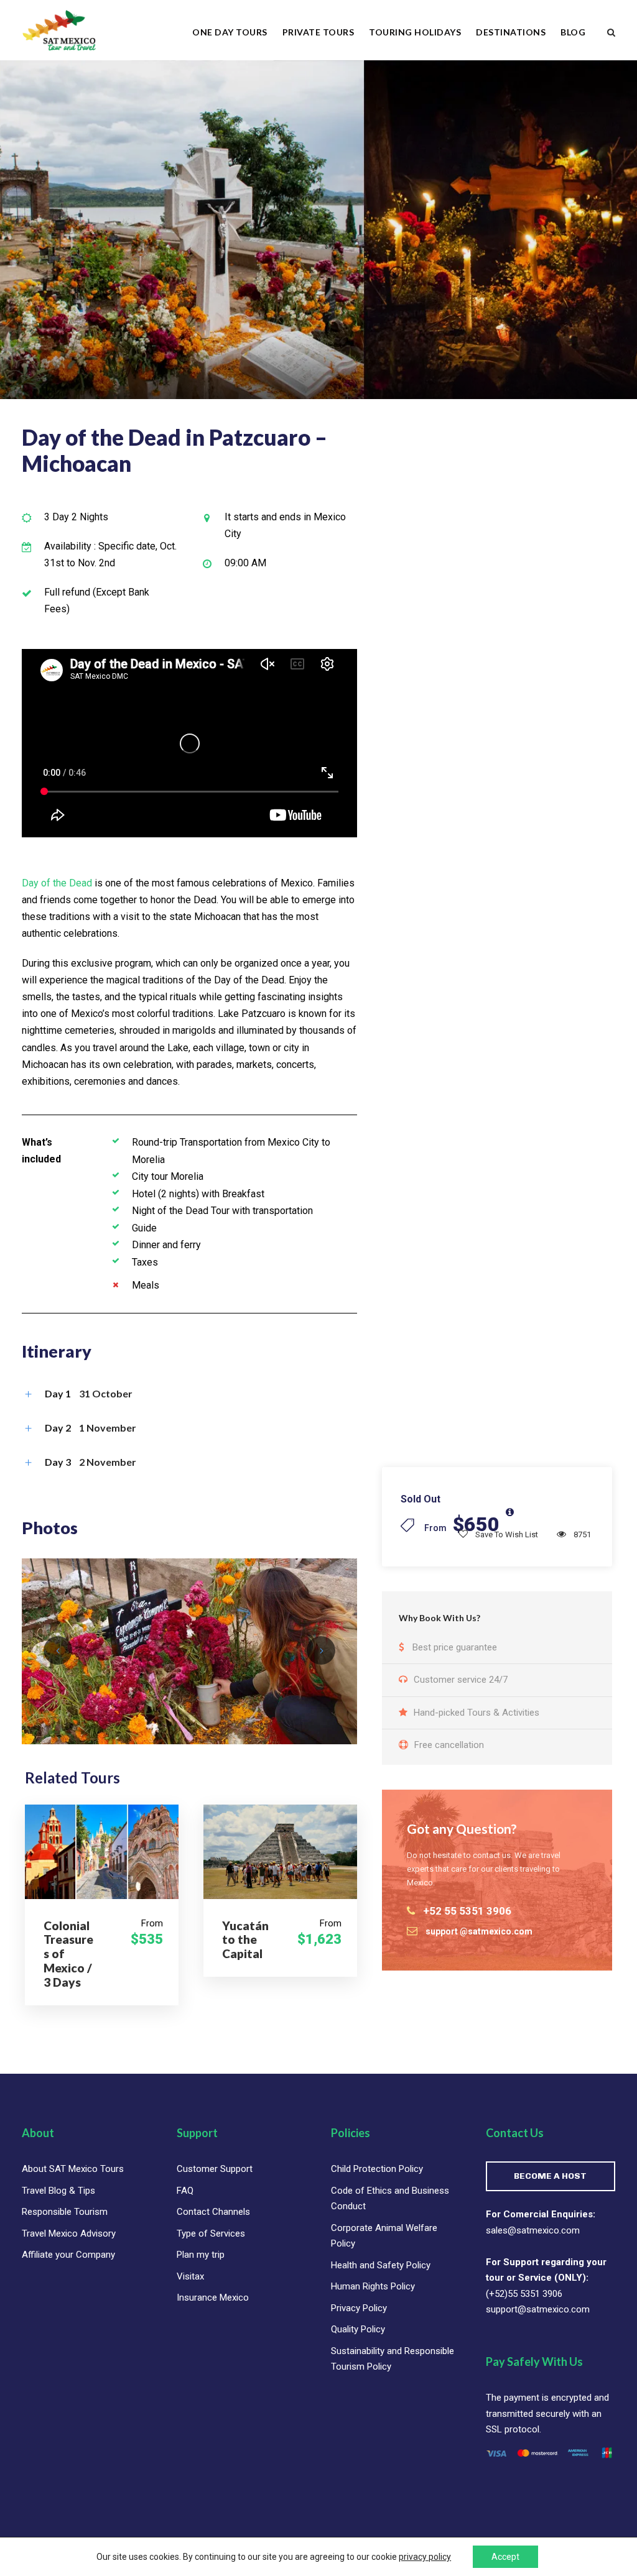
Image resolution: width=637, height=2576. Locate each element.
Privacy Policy (359, 2308)
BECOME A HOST (550, 2176)
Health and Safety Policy (381, 2265)
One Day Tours (230, 32)
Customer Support (215, 2169)
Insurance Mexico (213, 2298)
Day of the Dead (57, 883)
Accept (505, 2557)
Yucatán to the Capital (245, 1940)
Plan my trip (201, 2255)
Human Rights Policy (373, 2286)
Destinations (511, 32)
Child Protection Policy (377, 2169)
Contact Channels (213, 2212)
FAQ (185, 2191)
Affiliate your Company (68, 2255)
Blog (573, 32)
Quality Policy (358, 2329)
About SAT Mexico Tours (73, 2169)
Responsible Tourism (65, 2212)
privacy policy (425, 2557)
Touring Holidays (415, 32)
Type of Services (211, 2233)
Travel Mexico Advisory (69, 2233)
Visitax (190, 2276)
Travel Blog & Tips (58, 2191)
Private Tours (318, 32)
